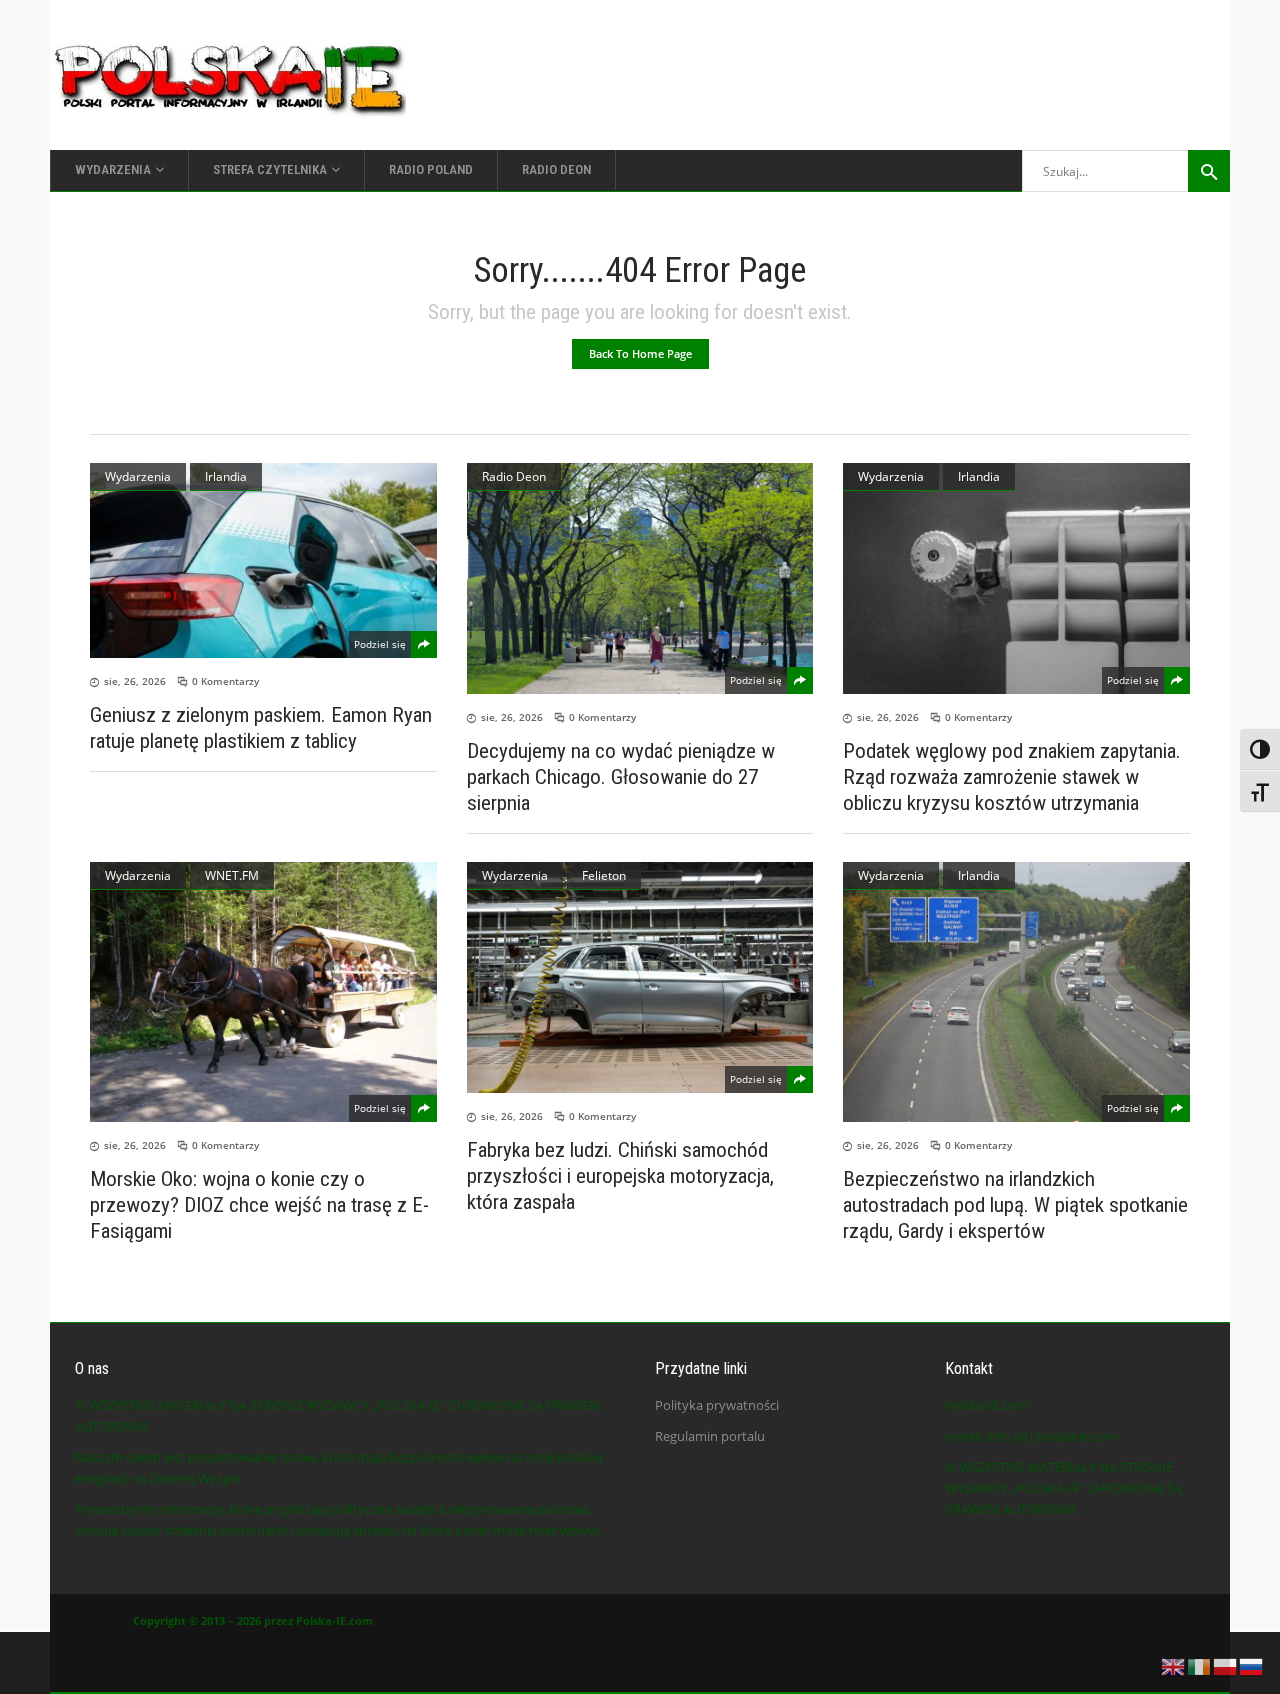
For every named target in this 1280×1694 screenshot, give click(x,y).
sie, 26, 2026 (135, 681)
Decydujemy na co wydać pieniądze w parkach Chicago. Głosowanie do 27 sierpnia (621, 777)
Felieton (604, 875)
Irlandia (226, 476)
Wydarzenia (138, 476)
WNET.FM (232, 875)
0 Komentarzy (225, 681)
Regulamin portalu (710, 1436)
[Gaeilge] (1200, 1665)
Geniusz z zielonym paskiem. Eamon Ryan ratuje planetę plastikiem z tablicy (261, 728)
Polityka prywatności (717, 1405)
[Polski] (1226, 1665)
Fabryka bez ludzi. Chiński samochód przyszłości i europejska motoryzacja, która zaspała (620, 1176)
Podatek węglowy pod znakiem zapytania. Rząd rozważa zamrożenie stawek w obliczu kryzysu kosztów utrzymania (1012, 777)
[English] (1174, 1665)
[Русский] (1252, 1665)
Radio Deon (514, 476)
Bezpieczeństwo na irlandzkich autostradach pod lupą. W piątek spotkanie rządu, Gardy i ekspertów (1015, 1205)
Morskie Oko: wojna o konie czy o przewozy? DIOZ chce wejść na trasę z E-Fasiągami (259, 1205)
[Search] (1209, 171)
